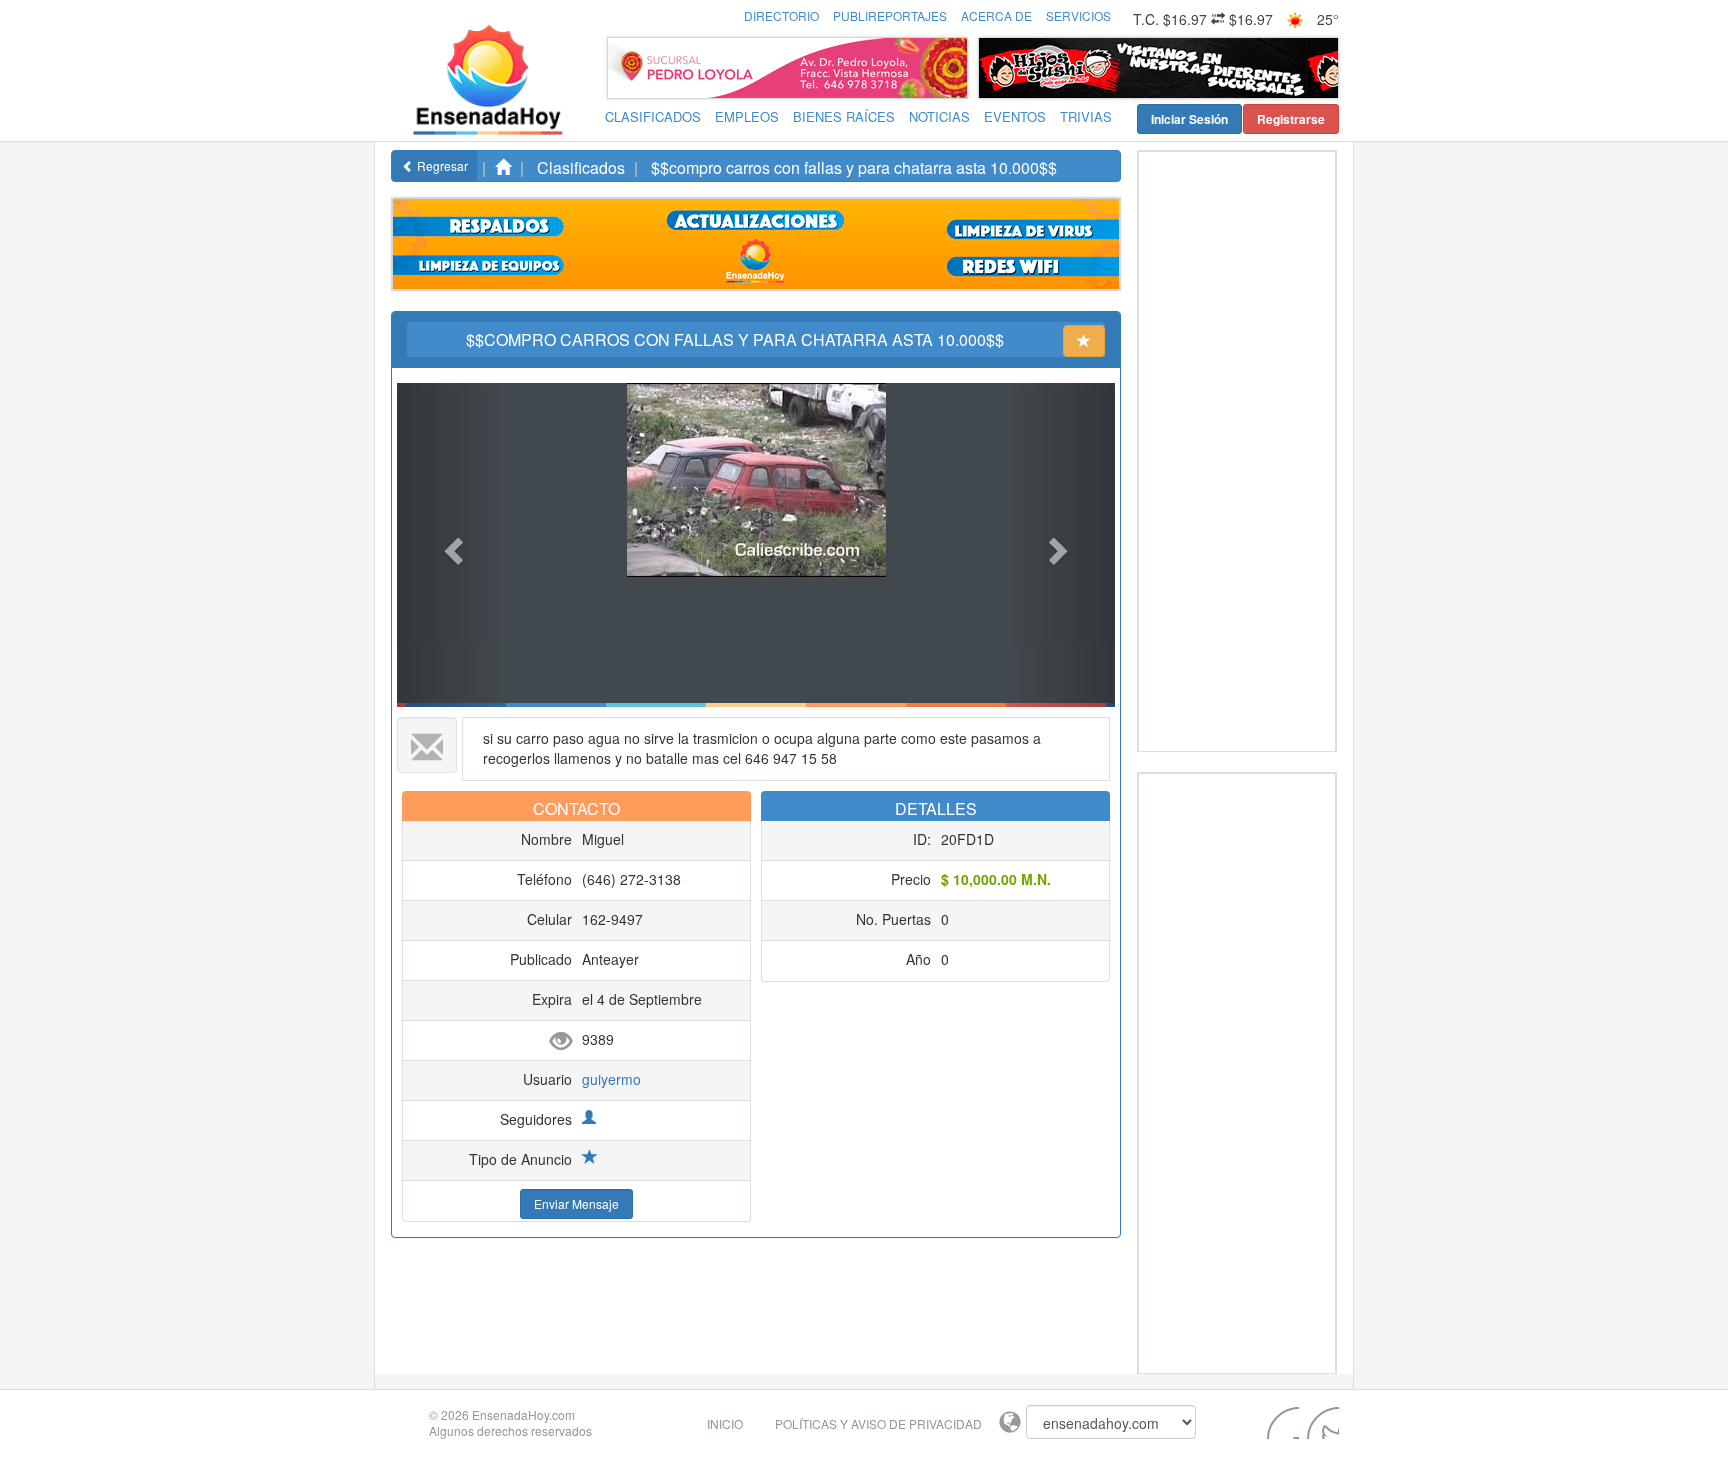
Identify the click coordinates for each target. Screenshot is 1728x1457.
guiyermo (611, 1079)
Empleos (747, 116)
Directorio (781, 15)
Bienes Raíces (844, 116)
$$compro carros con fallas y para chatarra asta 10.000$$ (854, 167)
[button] (451, 545)
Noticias (939, 116)
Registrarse (1291, 119)
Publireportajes (890, 15)
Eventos (1015, 116)
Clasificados (653, 116)
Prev (999, 68)
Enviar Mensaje (576, 1203)
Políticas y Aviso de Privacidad (878, 1423)
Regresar (441, 165)
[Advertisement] (1219, 452)
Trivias (1086, 116)
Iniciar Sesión (1189, 119)
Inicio (725, 1423)
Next (1318, 68)
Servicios (1078, 15)
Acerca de (996, 15)
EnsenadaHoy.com (523, 1414)
